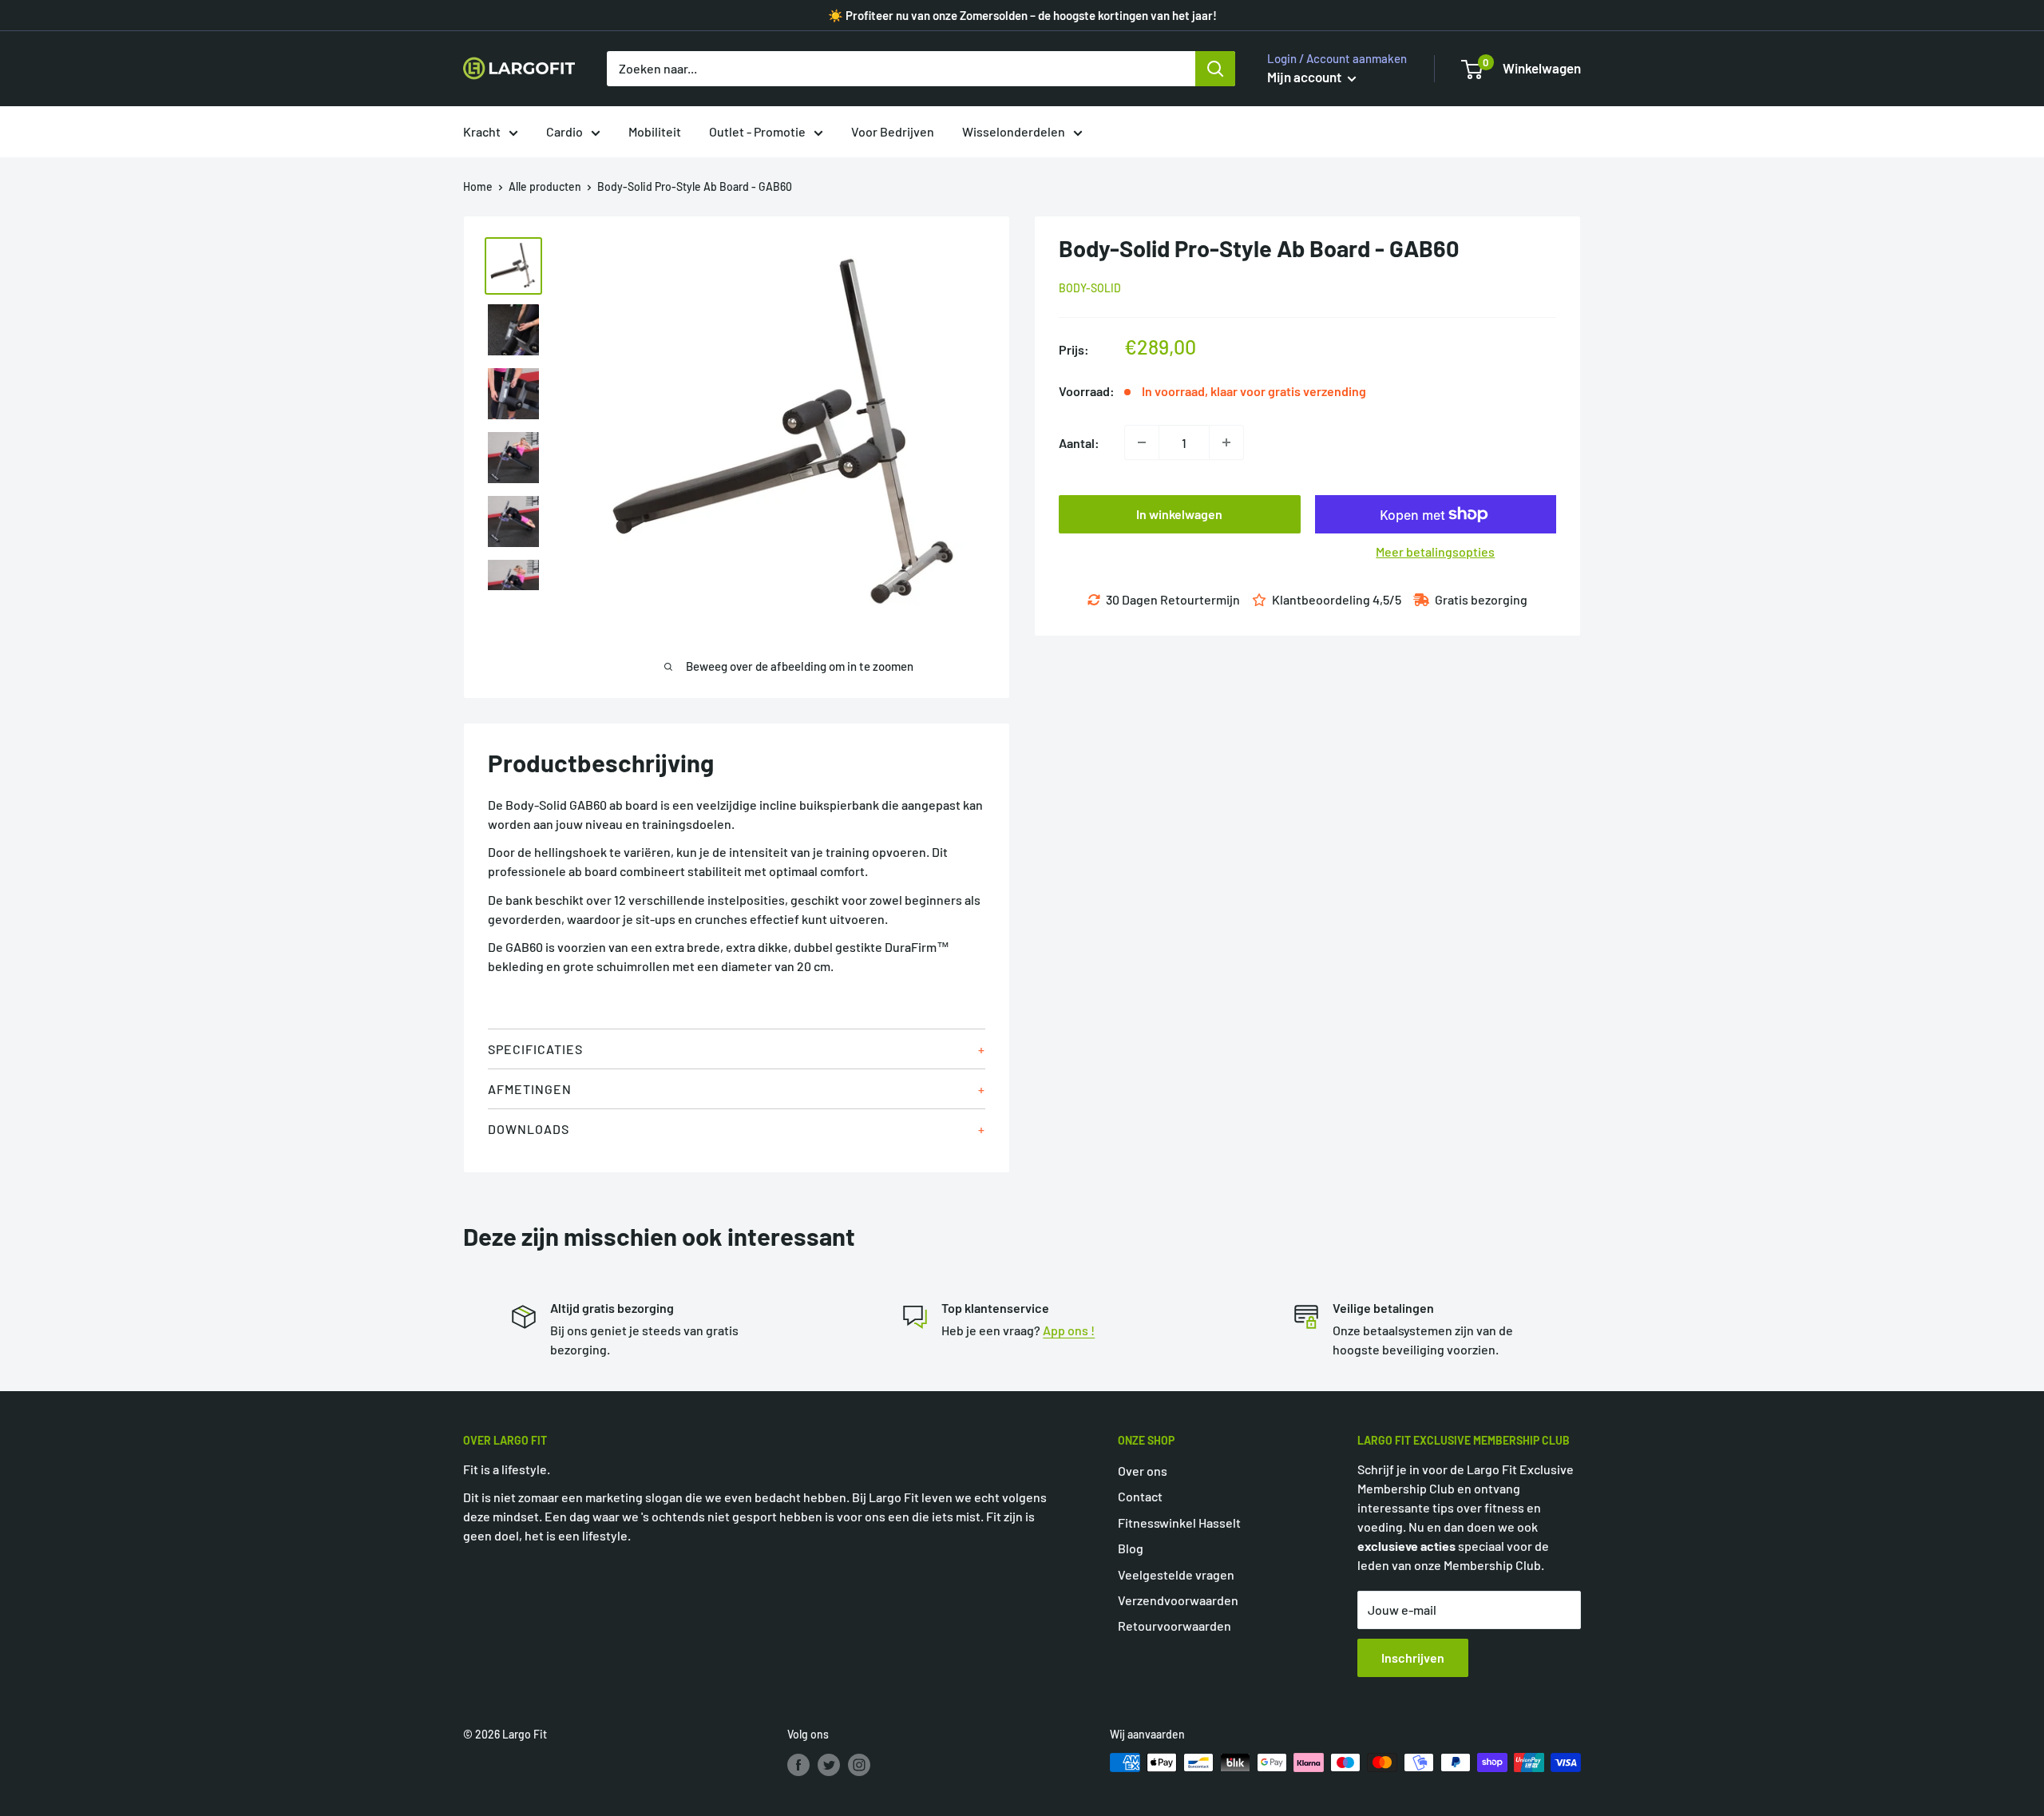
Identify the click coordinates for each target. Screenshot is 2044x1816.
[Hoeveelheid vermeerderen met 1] (1226, 442)
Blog (1131, 1548)
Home (478, 186)
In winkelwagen (1179, 514)
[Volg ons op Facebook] (798, 1764)
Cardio (564, 131)
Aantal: (1079, 442)
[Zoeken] (1215, 69)
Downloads (529, 1129)
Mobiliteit (655, 131)
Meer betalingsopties (1435, 551)
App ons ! (1069, 1330)
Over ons (1143, 1471)
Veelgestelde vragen (1176, 1574)
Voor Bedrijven (893, 131)
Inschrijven (1413, 1657)
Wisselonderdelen (1014, 131)
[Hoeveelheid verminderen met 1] (1142, 442)
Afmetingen (530, 1089)
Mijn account (1305, 77)
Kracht (482, 131)
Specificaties (535, 1049)
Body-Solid (1090, 288)
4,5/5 (1387, 599)
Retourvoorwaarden (1175, 1626)
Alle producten (545, 186)
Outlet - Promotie (757, 131)
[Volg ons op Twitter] (829, 1764)
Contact (1140, 1496)
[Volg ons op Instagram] (859, 1764)
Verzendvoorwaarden (1178, 1600)
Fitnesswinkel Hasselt (1179, 1523)
